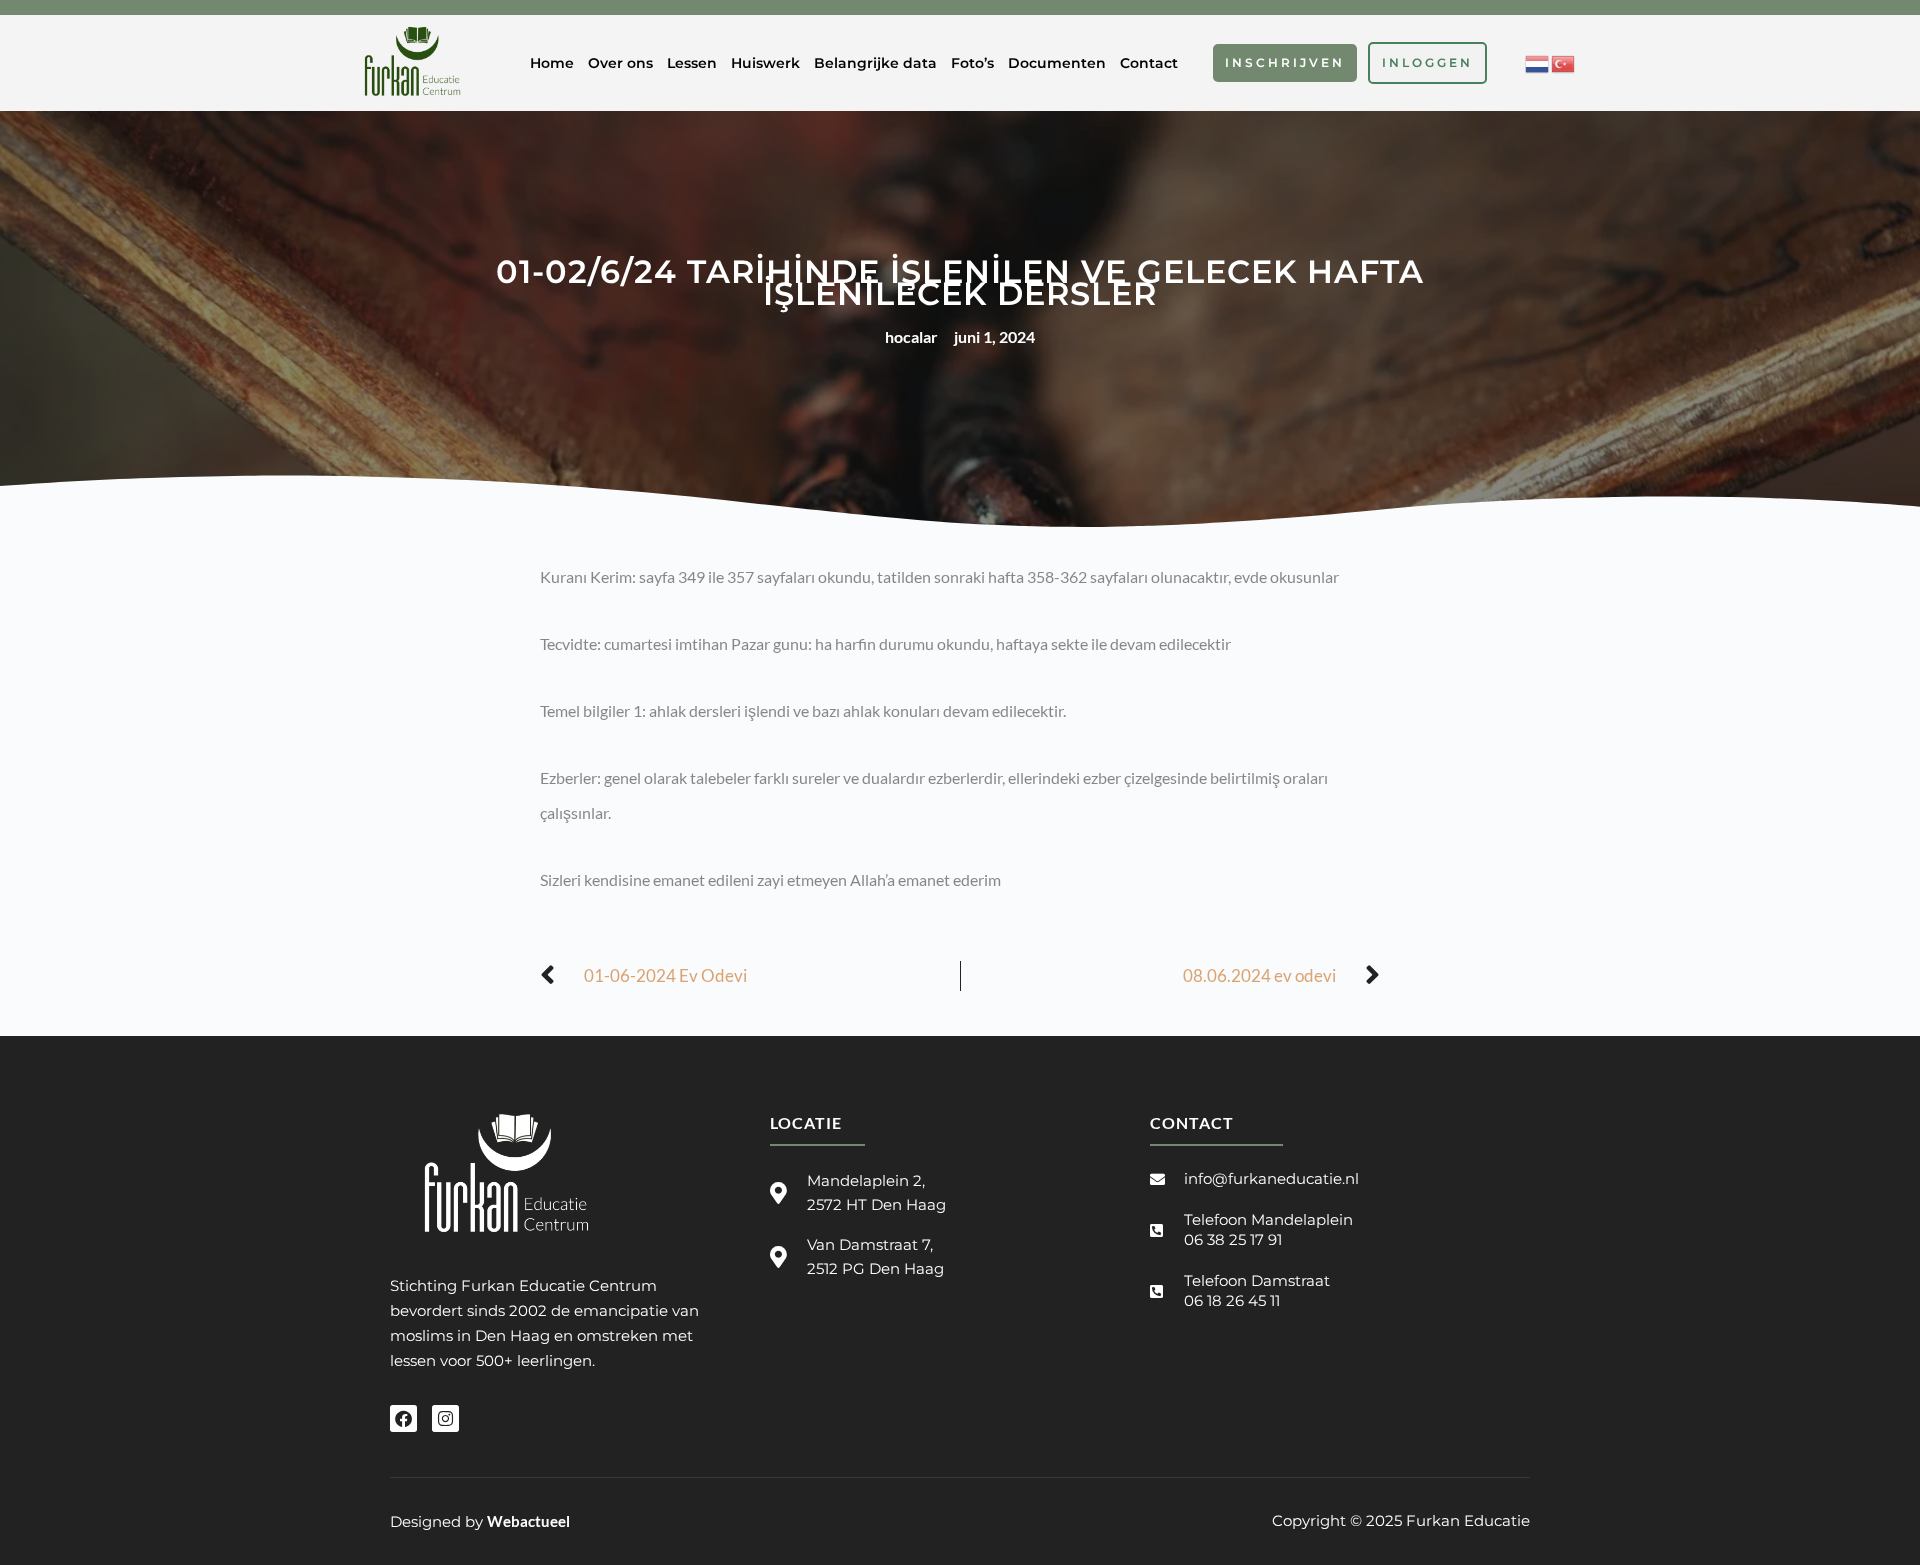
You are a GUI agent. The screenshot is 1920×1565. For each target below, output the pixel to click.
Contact (1149, 63)
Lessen (692, 63)
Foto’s (972, 63)
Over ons (620, 63)
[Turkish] (1564, 61)
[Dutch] (1538, 61)
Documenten (1057, 63)
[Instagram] (445, 1418)
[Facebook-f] (403, 1418)
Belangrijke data (875, 63)
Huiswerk (765, 63)
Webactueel (528, 1521)
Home (552, 63)
